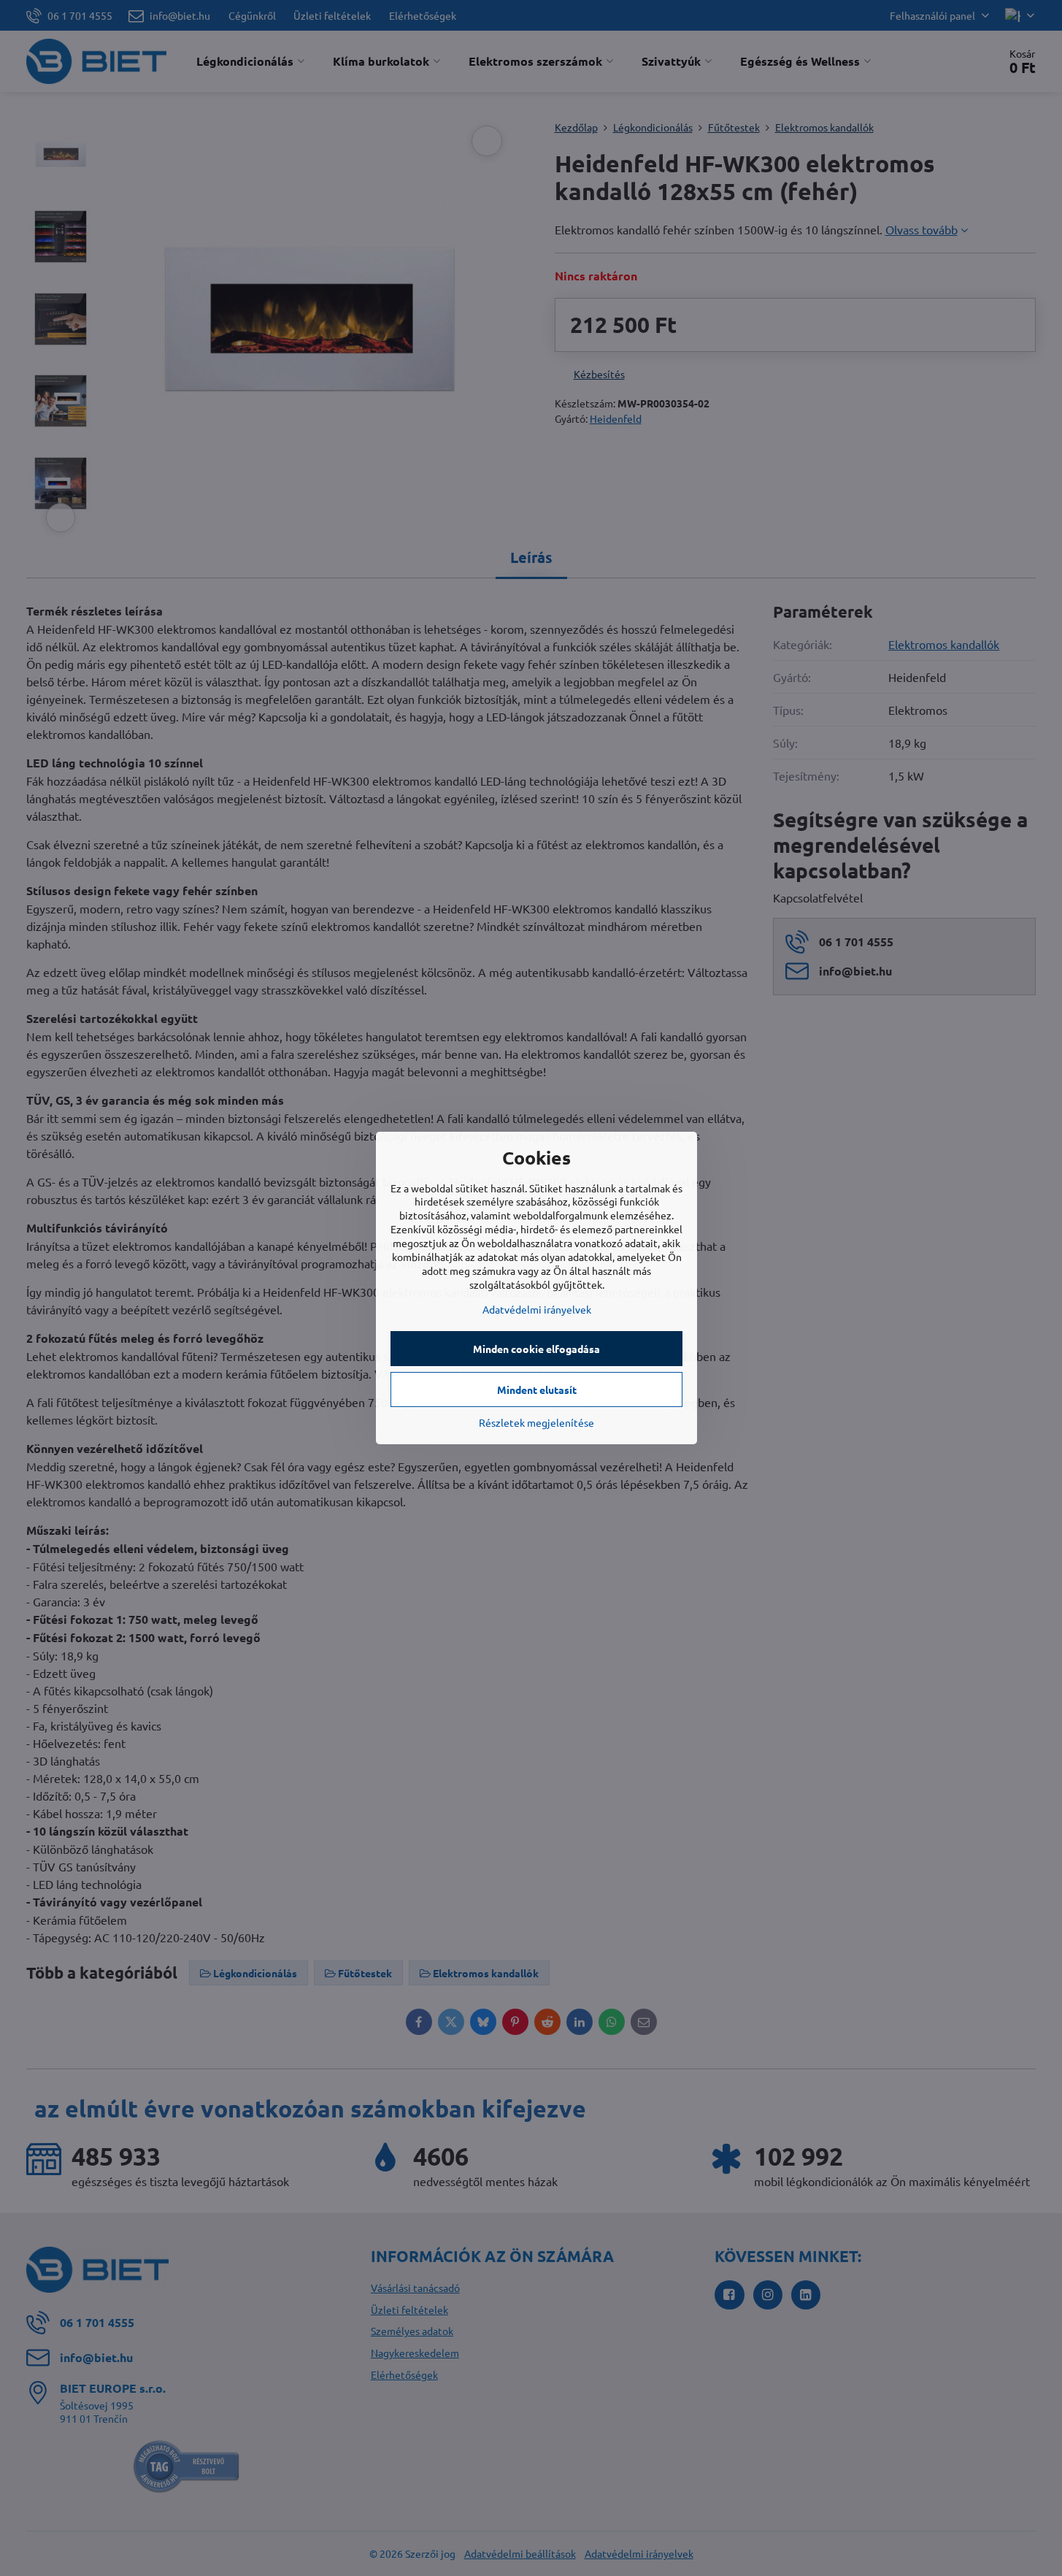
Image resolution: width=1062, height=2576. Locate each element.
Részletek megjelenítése (536, 1422)
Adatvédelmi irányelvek (537, 1309)
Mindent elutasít (537, 1389)
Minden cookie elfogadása (536, 1349)
